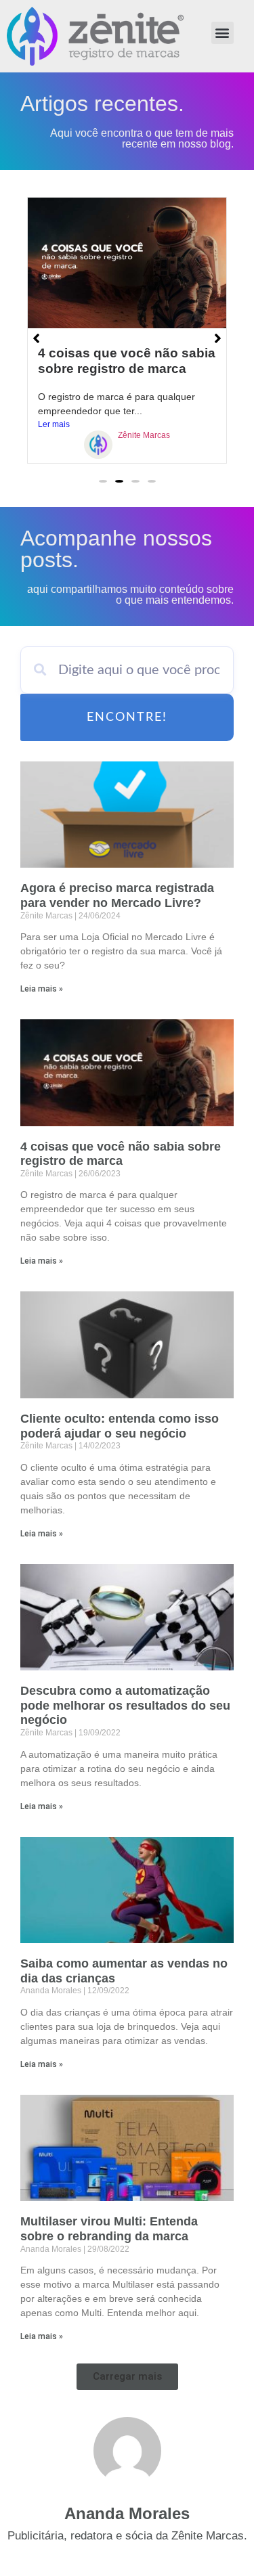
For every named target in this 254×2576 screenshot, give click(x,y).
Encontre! (127, 717)
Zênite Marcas (144, 435)
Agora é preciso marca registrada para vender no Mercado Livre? (117, 895)
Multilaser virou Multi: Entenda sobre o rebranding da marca (109, 2229)
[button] (223, 33)
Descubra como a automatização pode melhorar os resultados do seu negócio (125, 1705)
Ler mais (54, 424)
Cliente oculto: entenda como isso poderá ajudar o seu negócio (120, 1426)
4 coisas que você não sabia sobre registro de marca (121, 1154)
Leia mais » (42, 989)
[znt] (98, 447)
